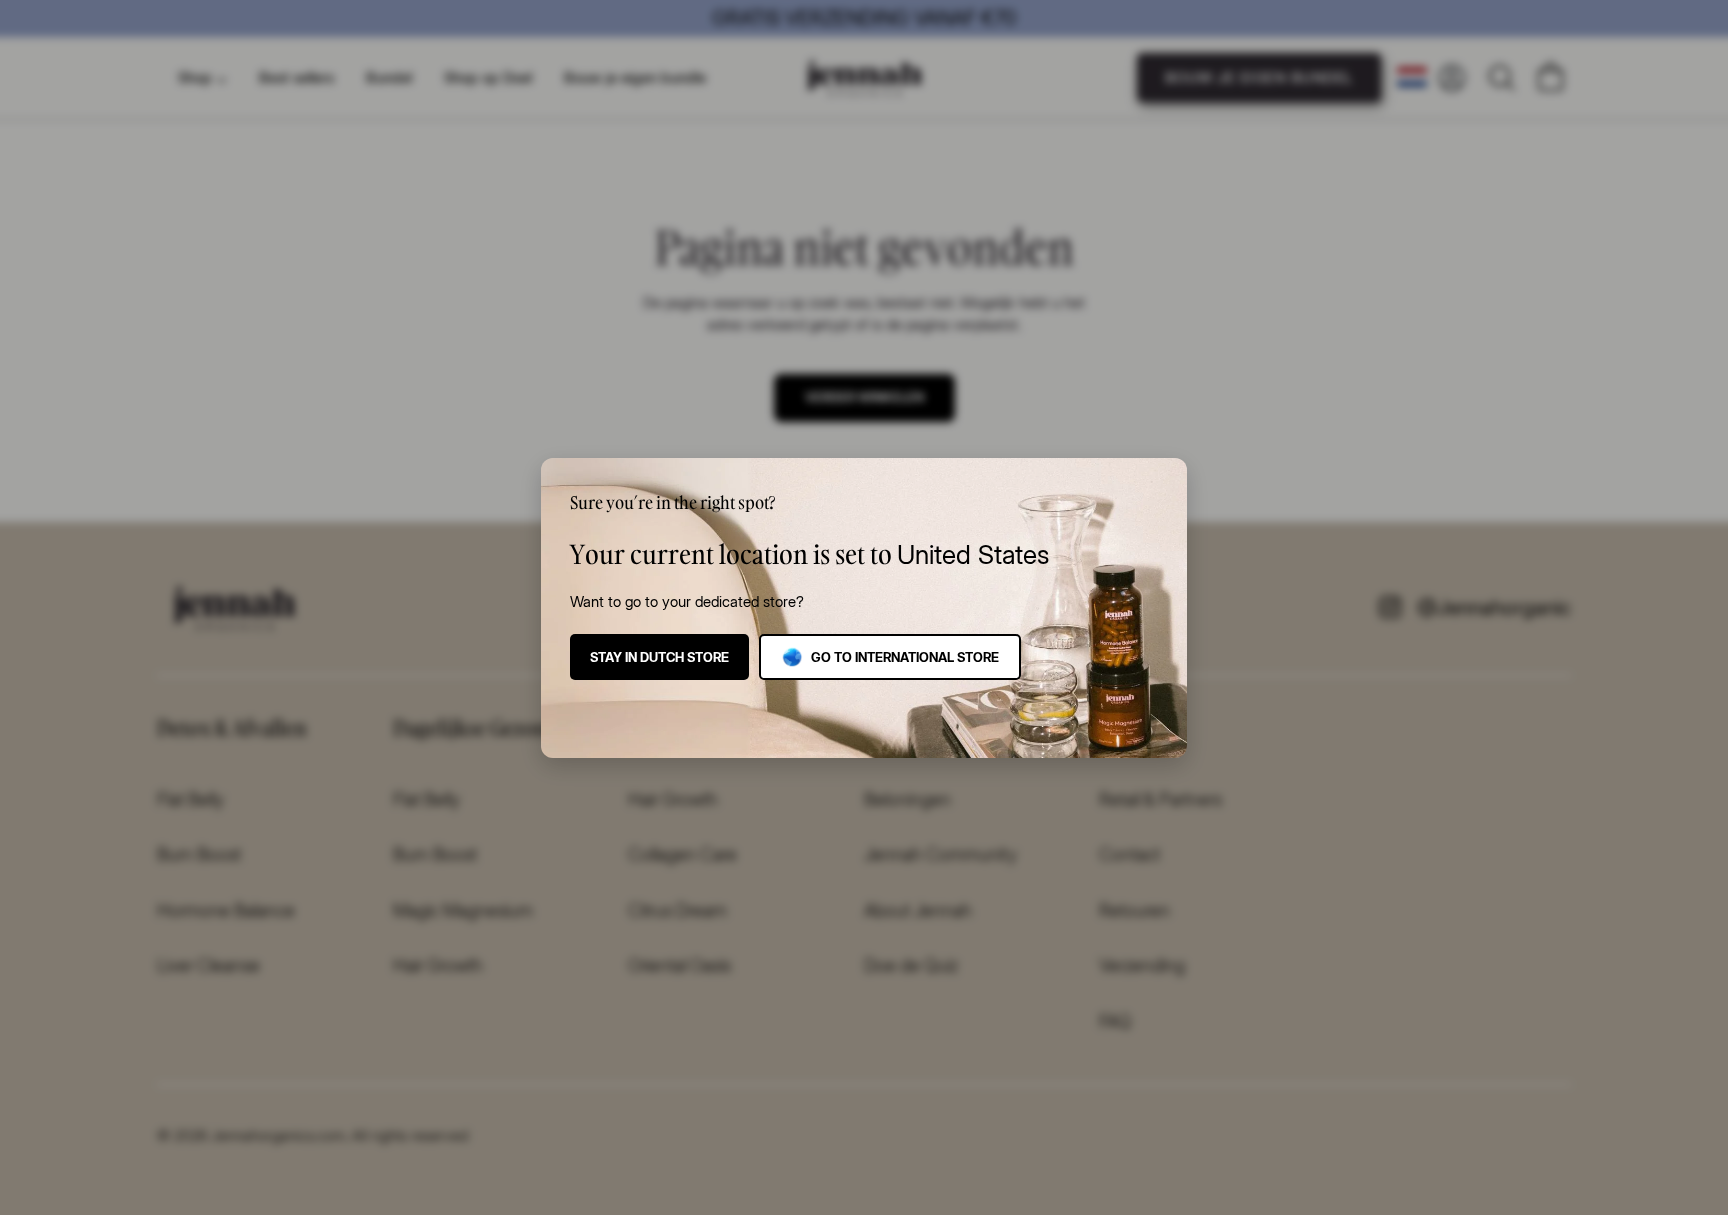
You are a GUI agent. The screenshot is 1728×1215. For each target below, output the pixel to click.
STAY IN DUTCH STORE (659, 657)
